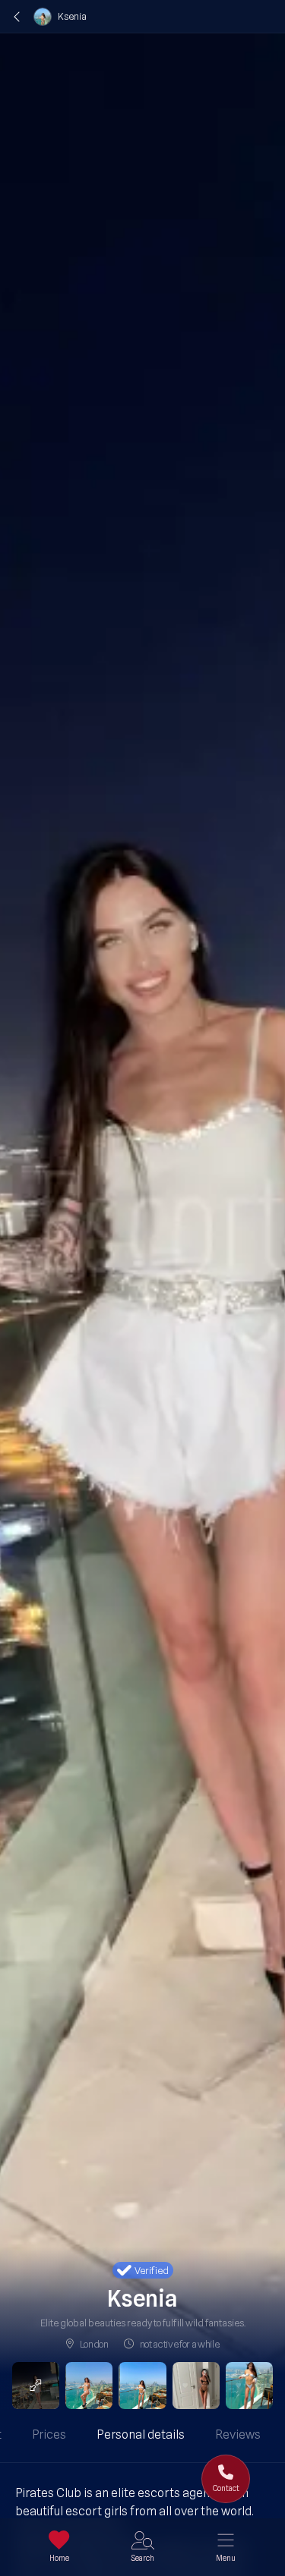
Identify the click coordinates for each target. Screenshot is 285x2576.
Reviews (238, 2434)
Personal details (141, 2434)
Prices (49, 2434)
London (94, 2344)
